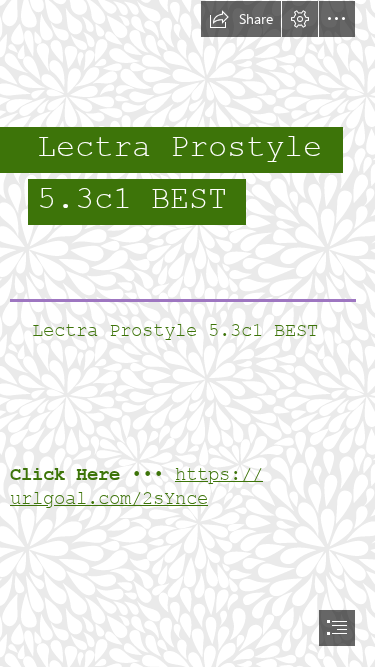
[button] (241, 19)
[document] (187, 333)
